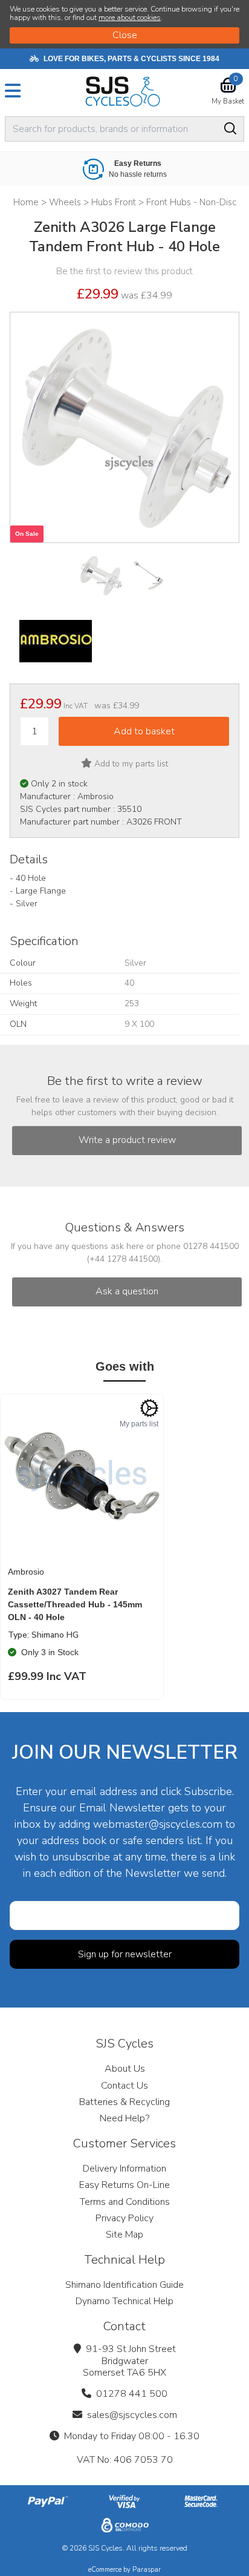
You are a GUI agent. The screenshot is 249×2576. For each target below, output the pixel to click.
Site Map (124, 2235)
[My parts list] (149, 1408)
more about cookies (130, 18)
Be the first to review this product (124, 271)
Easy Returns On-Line (124, 2185)
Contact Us (124, 2086)
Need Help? (124, 2118)
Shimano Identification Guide (124, 2285)
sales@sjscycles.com (132, 2415)
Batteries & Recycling (124, 2102)
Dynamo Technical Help (124, 2301)
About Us (125, 2069)
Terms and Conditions (125, 2202)
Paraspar (147, 2570)
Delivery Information (124, 2169)
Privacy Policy (124, 2218)
